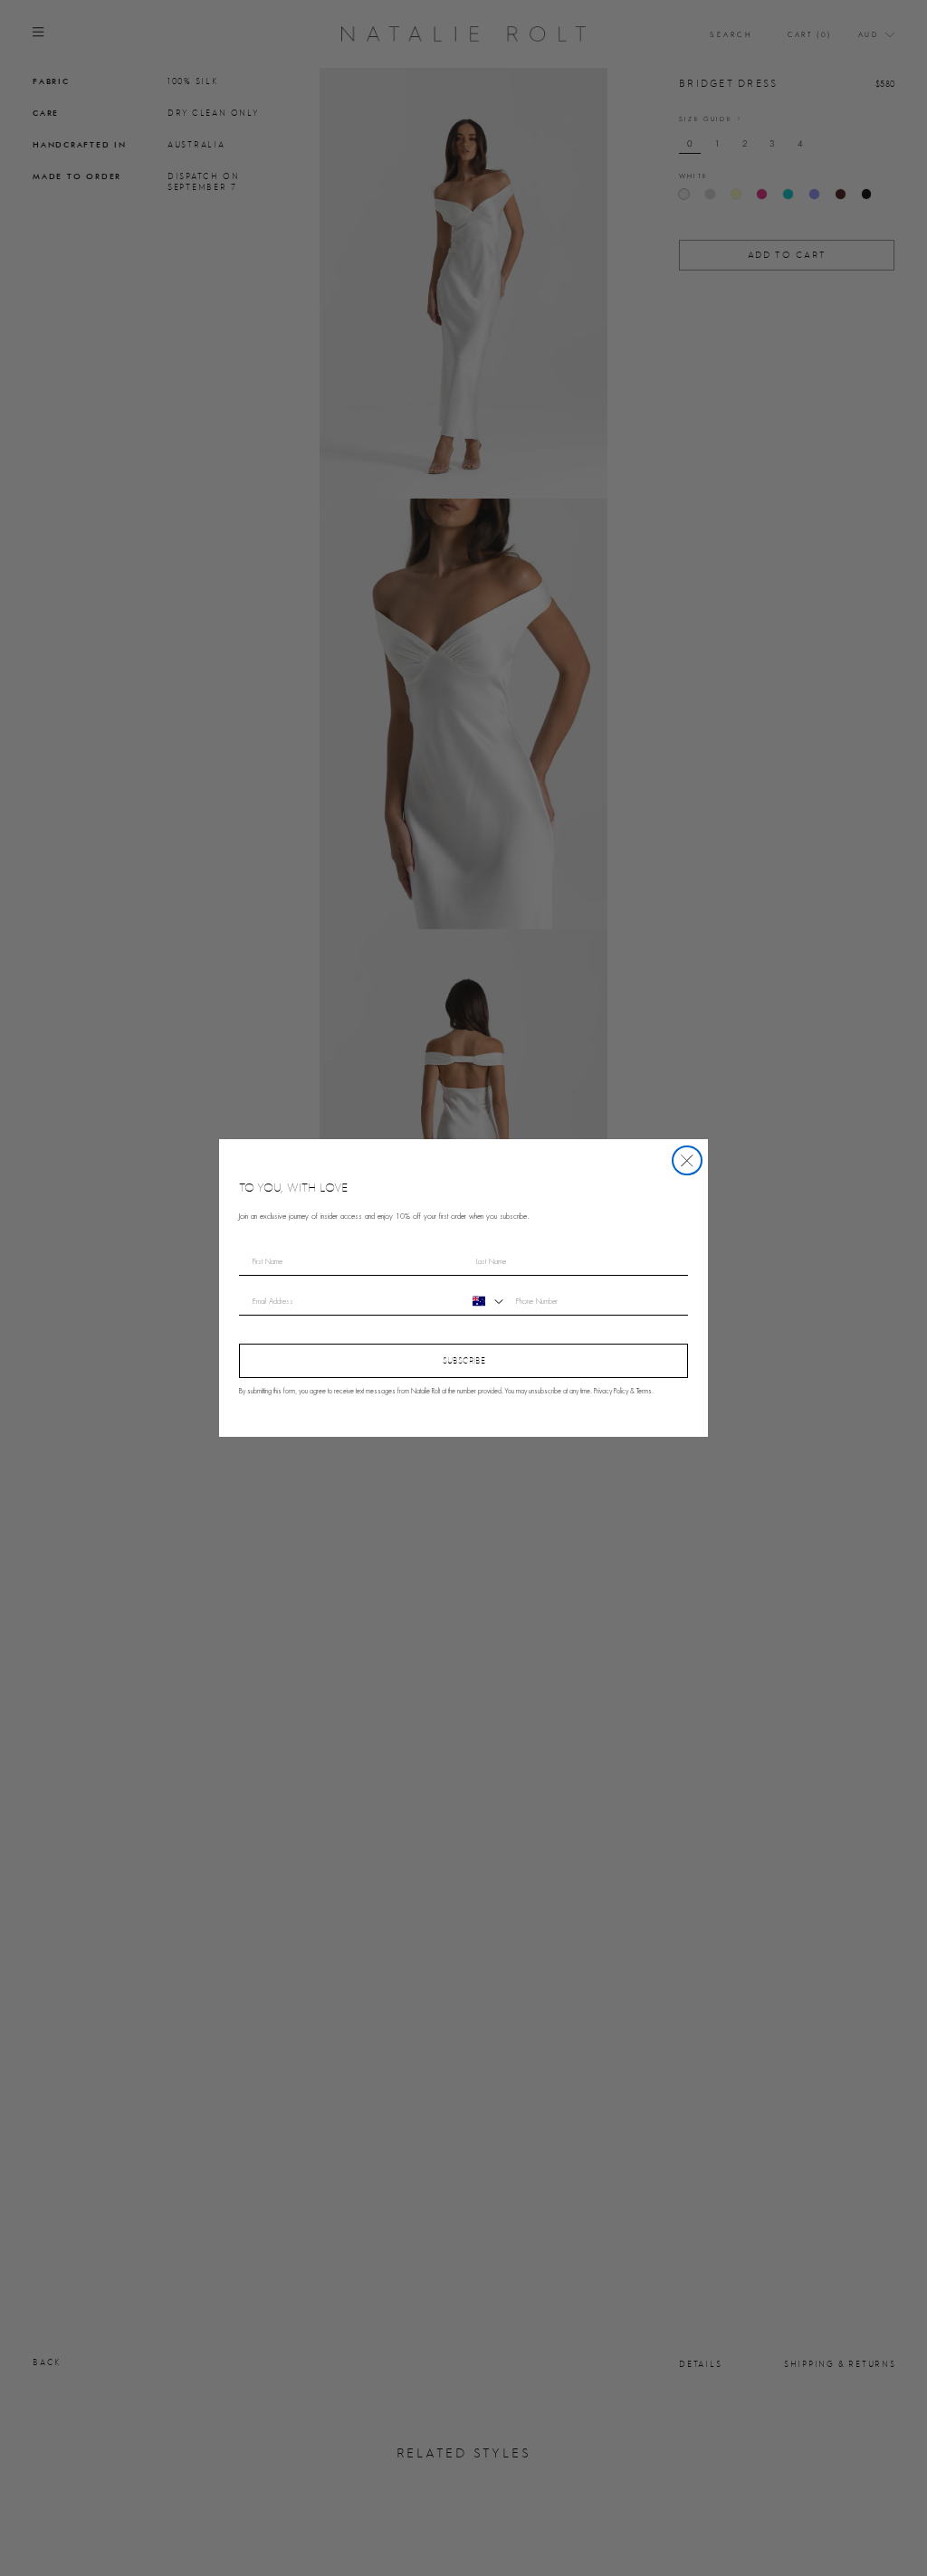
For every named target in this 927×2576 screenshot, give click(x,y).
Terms (644, 1392)
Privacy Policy (611, 1392)
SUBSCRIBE (464, 1360)
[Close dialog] (687, 1161)
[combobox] (486, 1301)
